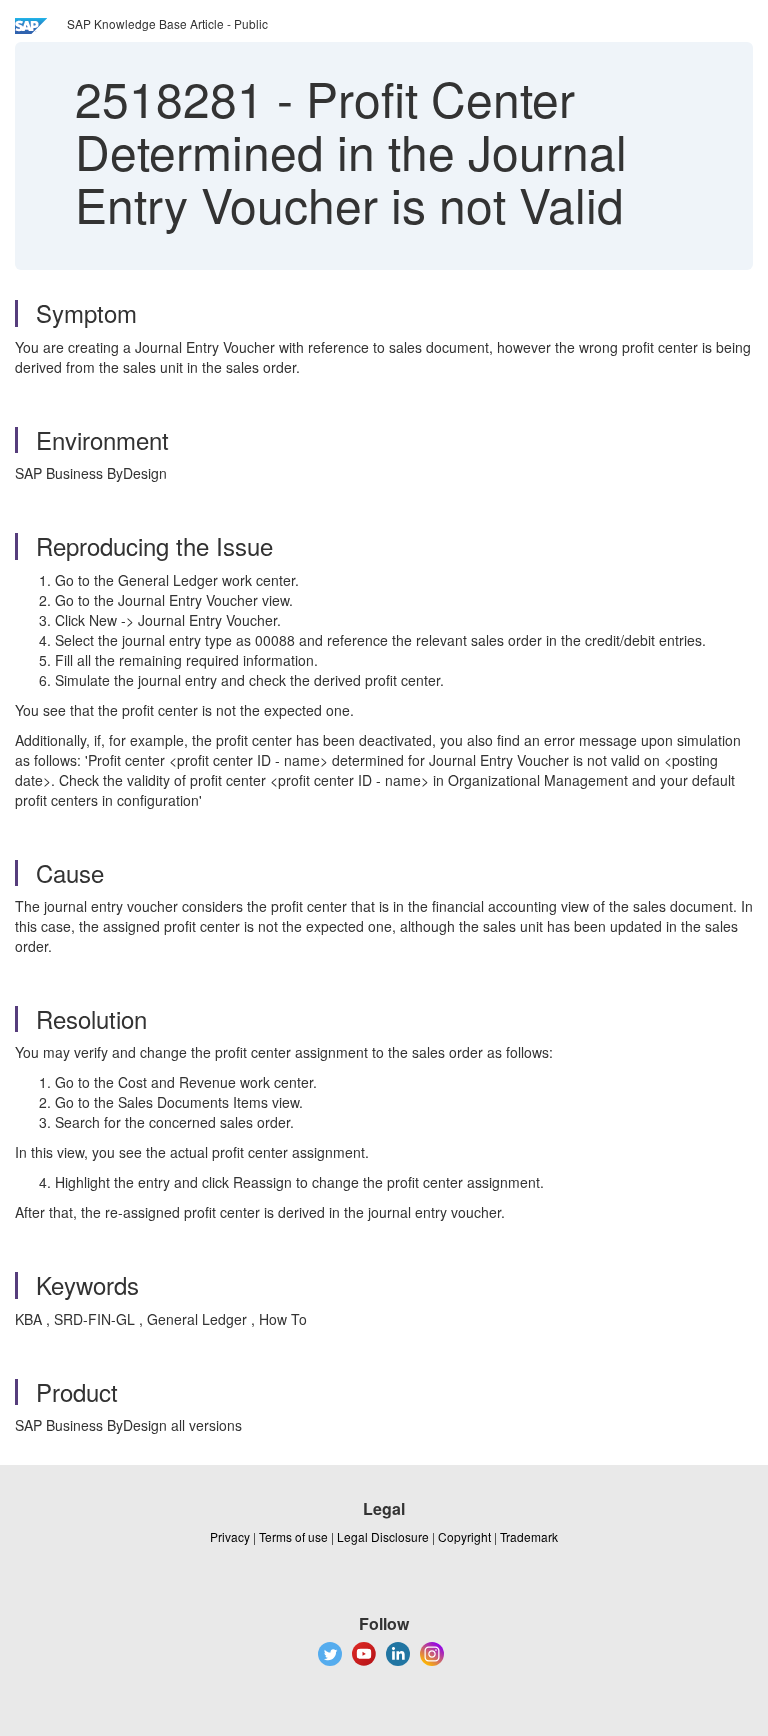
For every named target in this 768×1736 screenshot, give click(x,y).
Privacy (230, 1536)
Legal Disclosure (383, 1536)
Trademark (529, 1536)
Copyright (464, 1536)
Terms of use (293, 1536)
